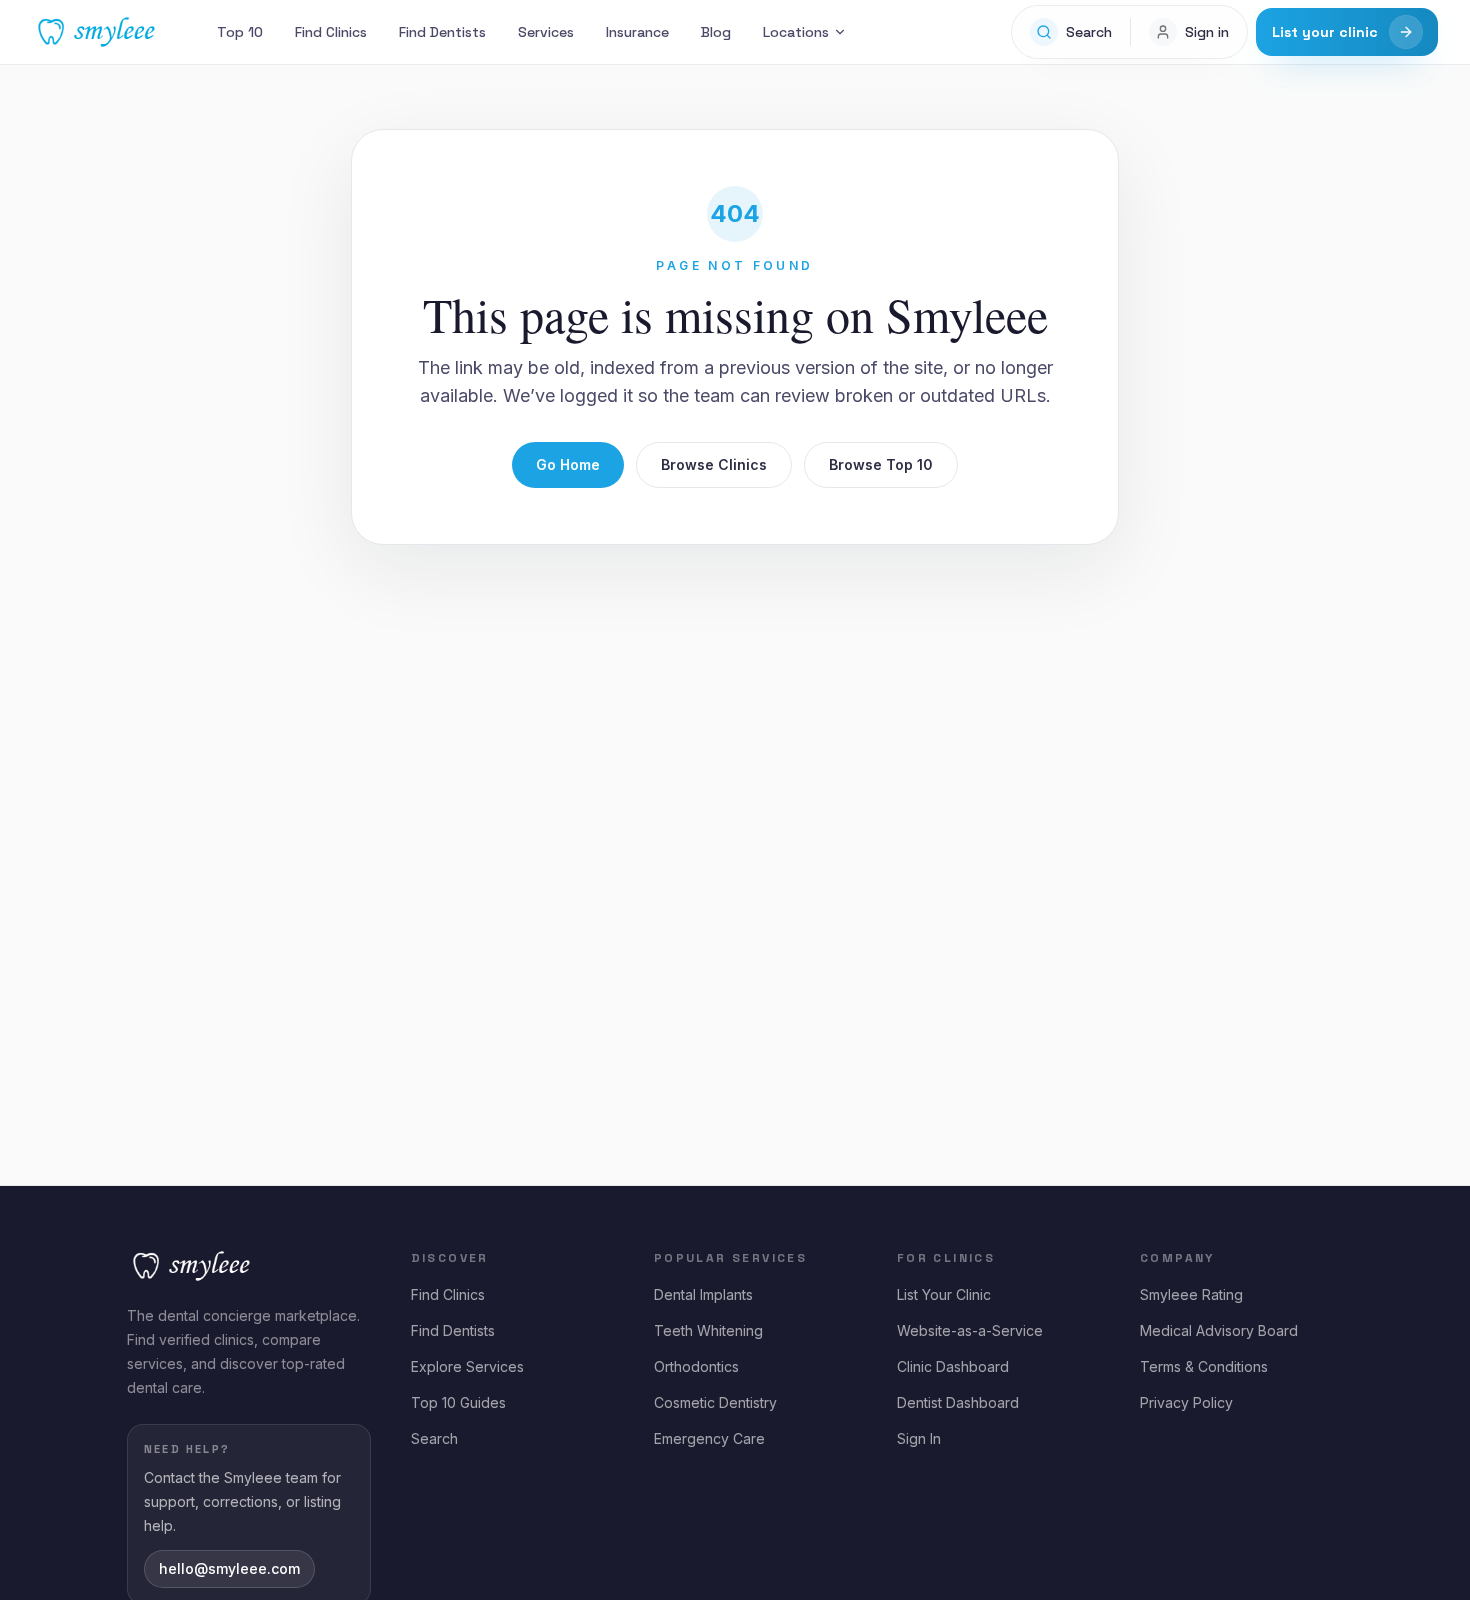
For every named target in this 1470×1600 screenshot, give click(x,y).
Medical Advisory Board (1219, 1330)
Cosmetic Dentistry (715, 1402)
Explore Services (467, 1366)
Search (434, 1438)
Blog (716, 32)
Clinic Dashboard (953, 1366)
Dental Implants (703, 1294)
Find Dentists (442, 32)
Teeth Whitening (708, 1330)
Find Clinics (331, 32)
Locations (796, 32)
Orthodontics (696, 1366)
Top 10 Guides (458, 1402)
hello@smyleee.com (229, 1568)
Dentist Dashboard (958, 1402)
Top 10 (240, 32)
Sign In (919, 1438)
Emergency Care (709, 1438)
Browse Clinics (714, 464)
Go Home (568, 464)
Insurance (637, 32)
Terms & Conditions (1204, 1366)
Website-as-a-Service (970, 1330)
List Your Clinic (944, 1294)
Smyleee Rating (1191, 1294)
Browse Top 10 (881, 464)
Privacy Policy (1186, 1402)
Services (546, 32)
